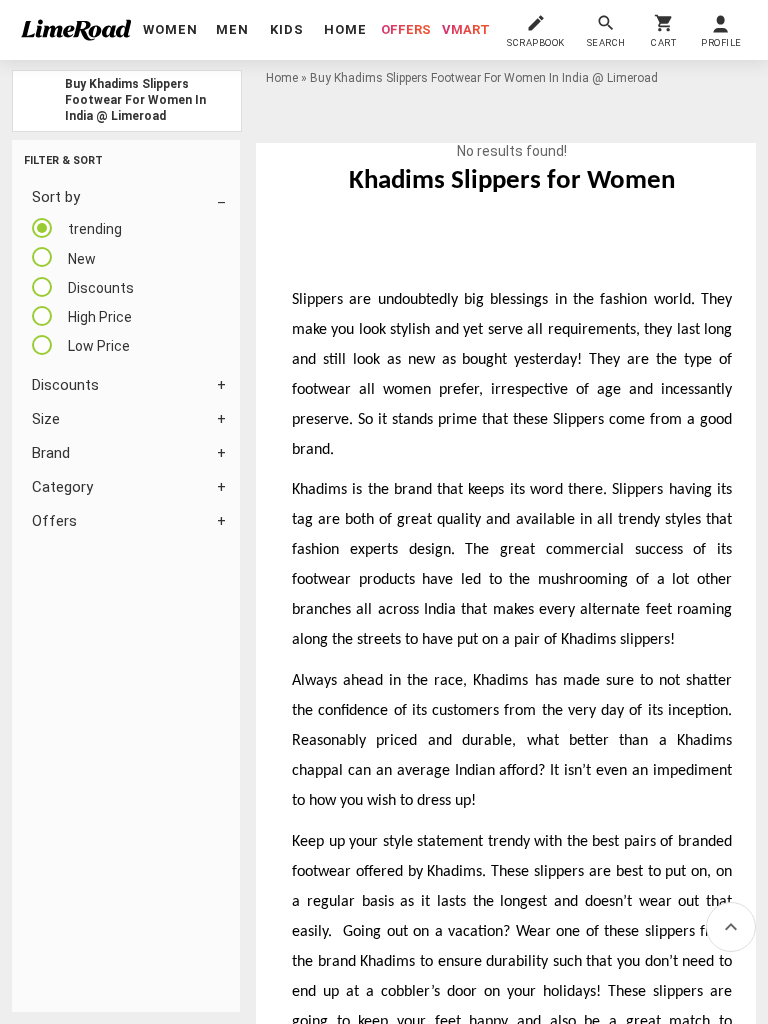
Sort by (56, 197)
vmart (466, 29)
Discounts (65, 385)
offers (406, 29)
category (62, 487)
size (46, 419)
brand (51, 453)
